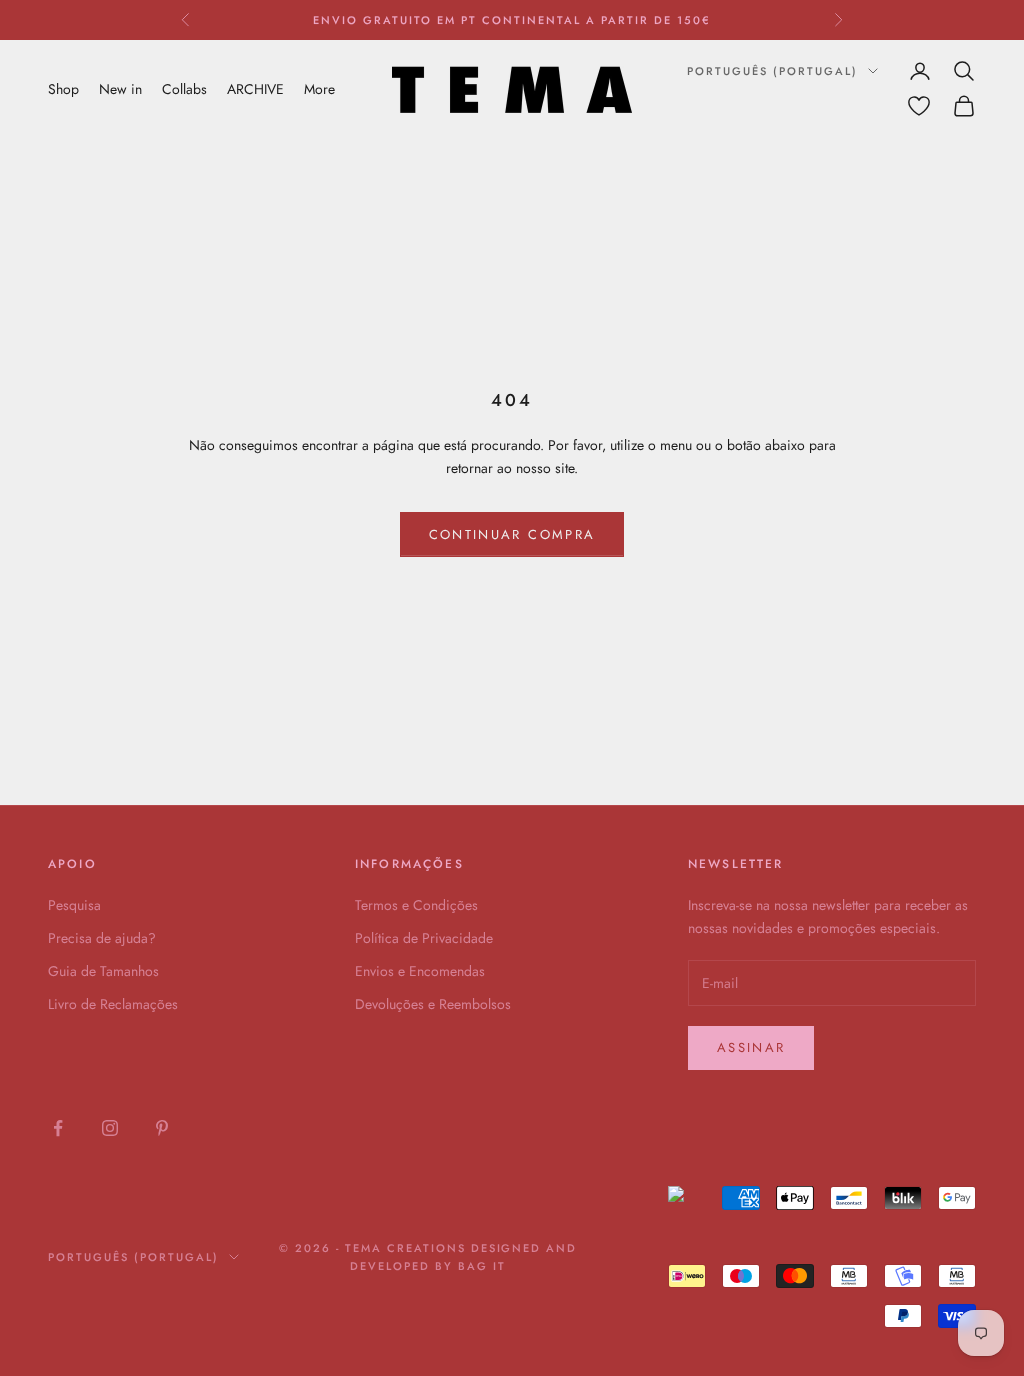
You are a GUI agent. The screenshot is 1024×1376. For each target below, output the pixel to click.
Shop (63, 89)
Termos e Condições (416, 905)
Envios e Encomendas (420, 971)
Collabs (184, 89)
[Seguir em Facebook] (58, 1128)
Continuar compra (512, 534)
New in (120, 89)
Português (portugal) (772, 71)
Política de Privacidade (424, 938)
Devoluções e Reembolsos (433, 1004)
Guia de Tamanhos (103, 971)
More (319, 89)
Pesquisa (74, 905)
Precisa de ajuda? (102, 938)
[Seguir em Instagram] (110, 1128)
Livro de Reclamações (113, 1004)
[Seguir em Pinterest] (162, 1128)
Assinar (751, 1047)
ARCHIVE (255, 89)
